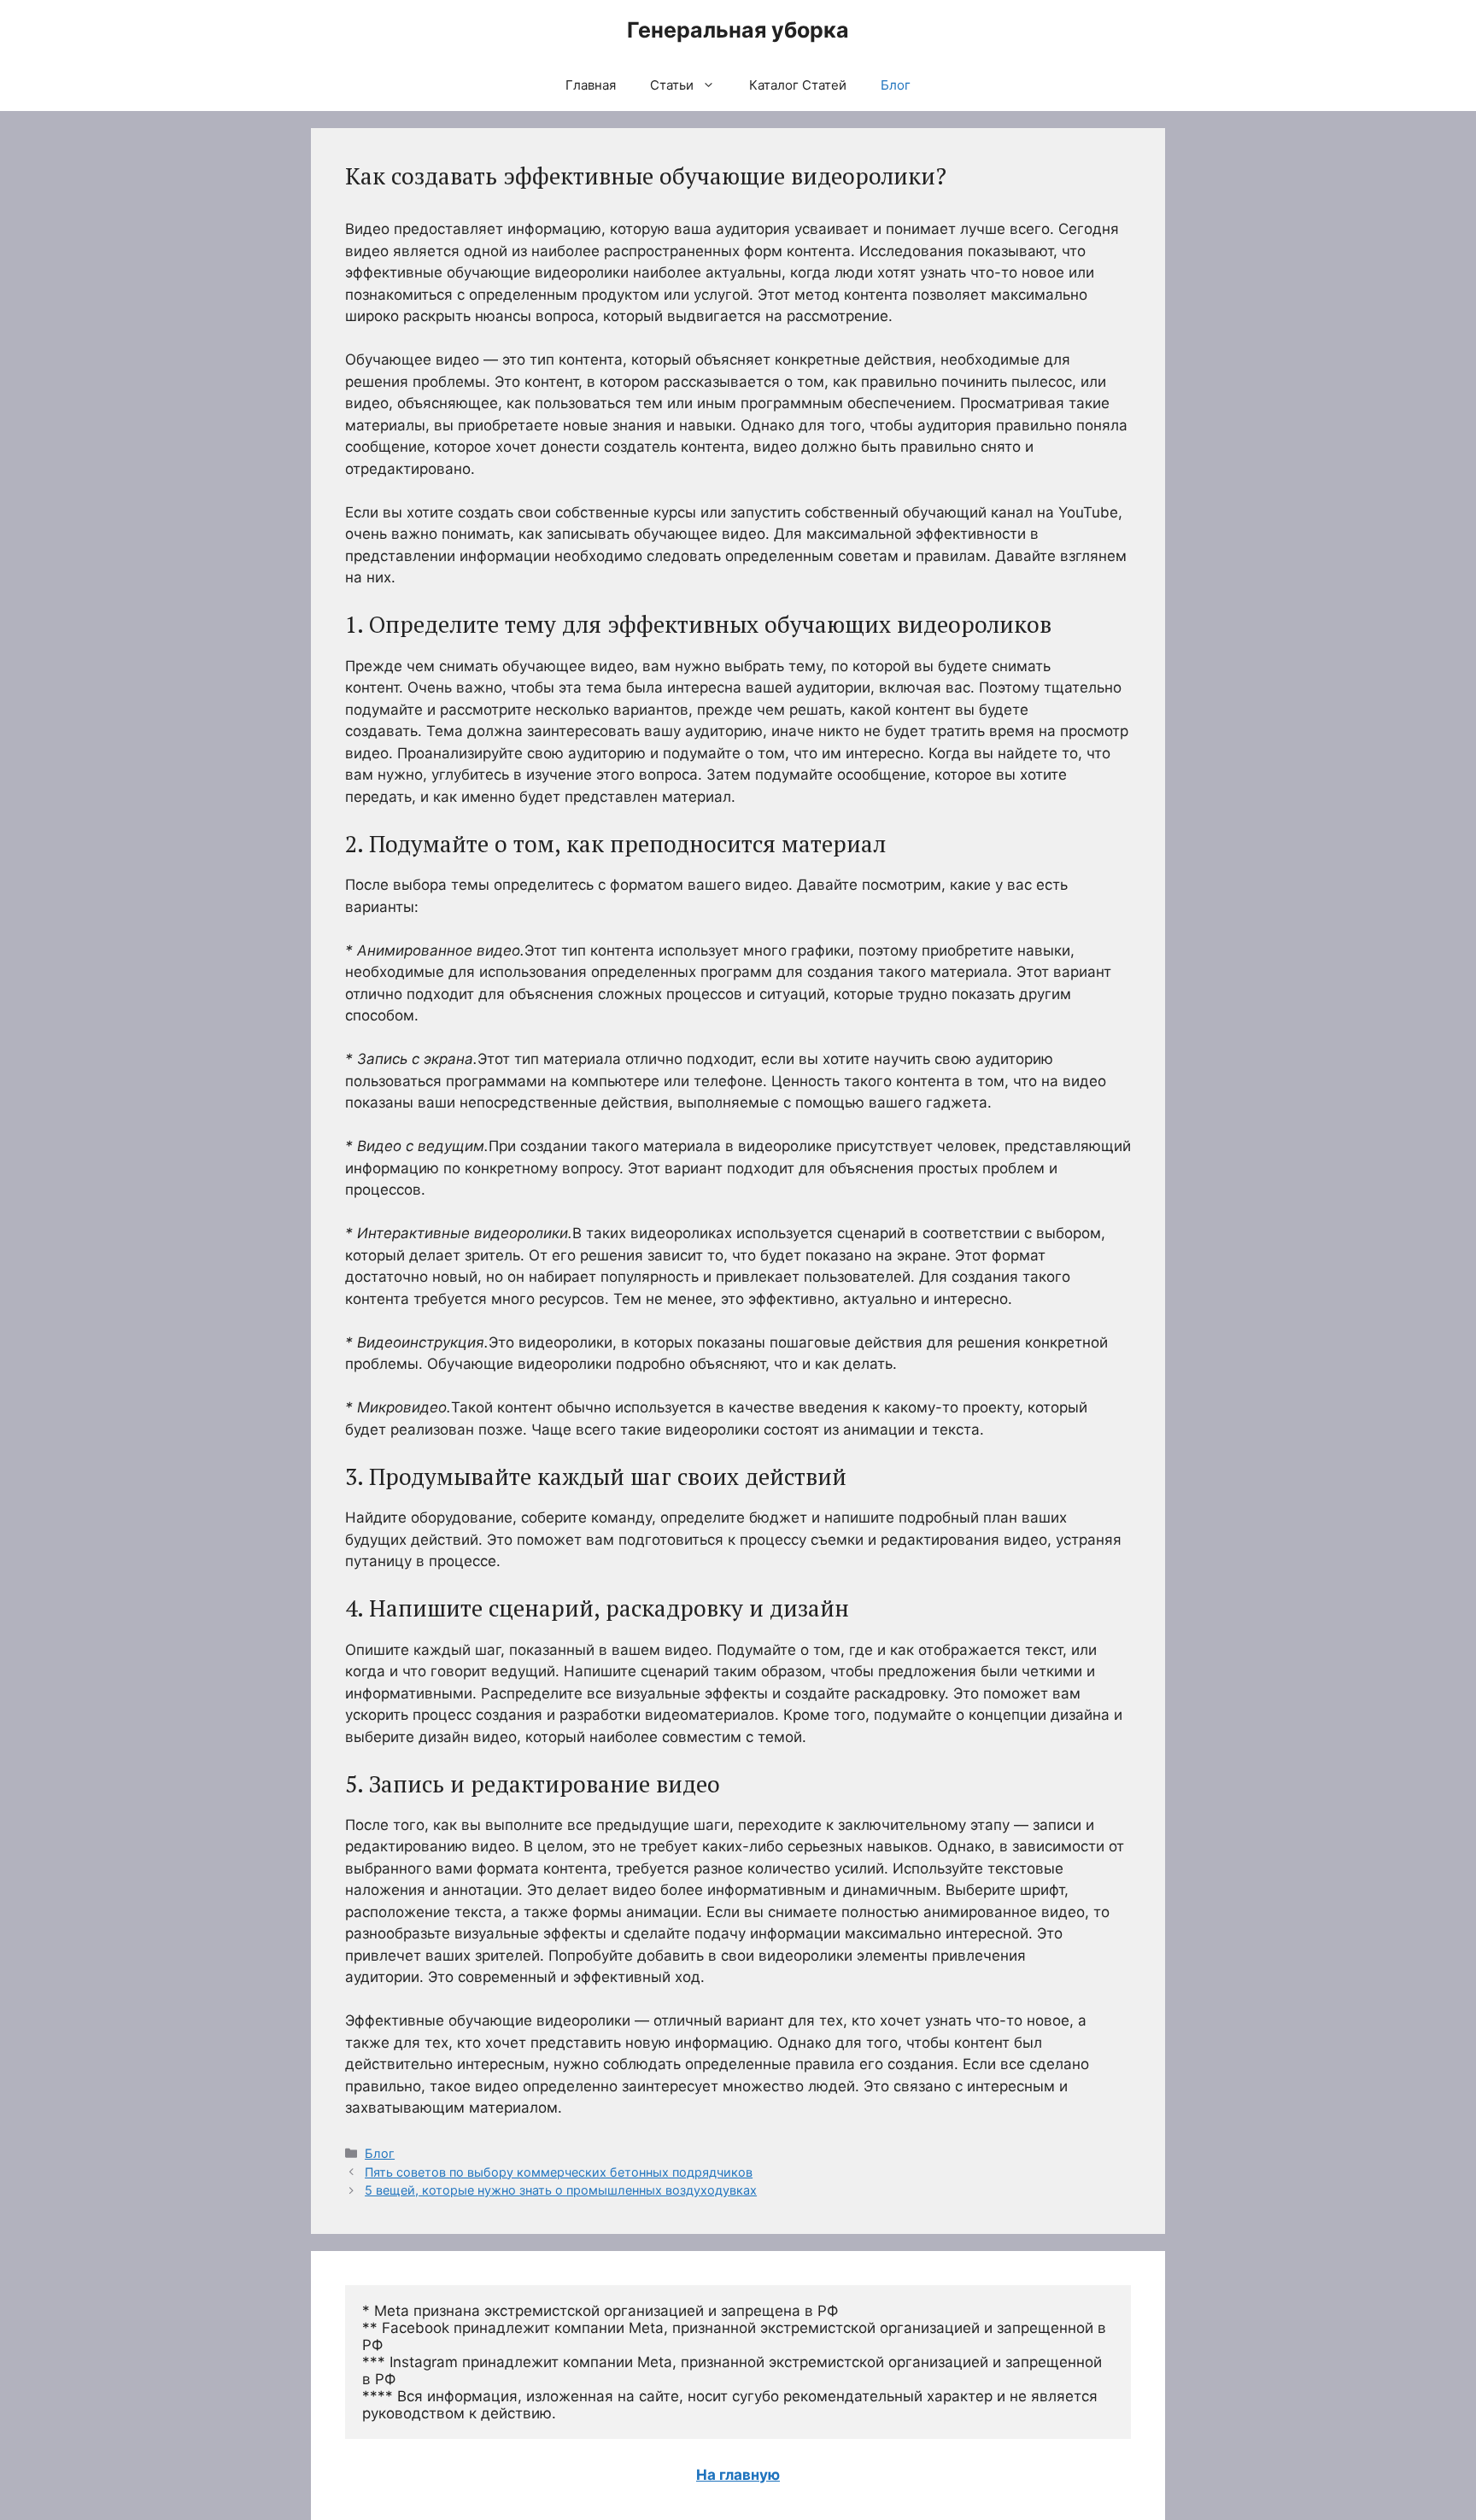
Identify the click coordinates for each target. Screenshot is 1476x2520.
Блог (896, 85)
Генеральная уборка (738, 30)
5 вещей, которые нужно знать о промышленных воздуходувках (561, 2190)
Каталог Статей (798, 85)
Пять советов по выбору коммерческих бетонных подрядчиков (559, 2172)
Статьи (672, 85)
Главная (591, 85)
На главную (738, 2475)
